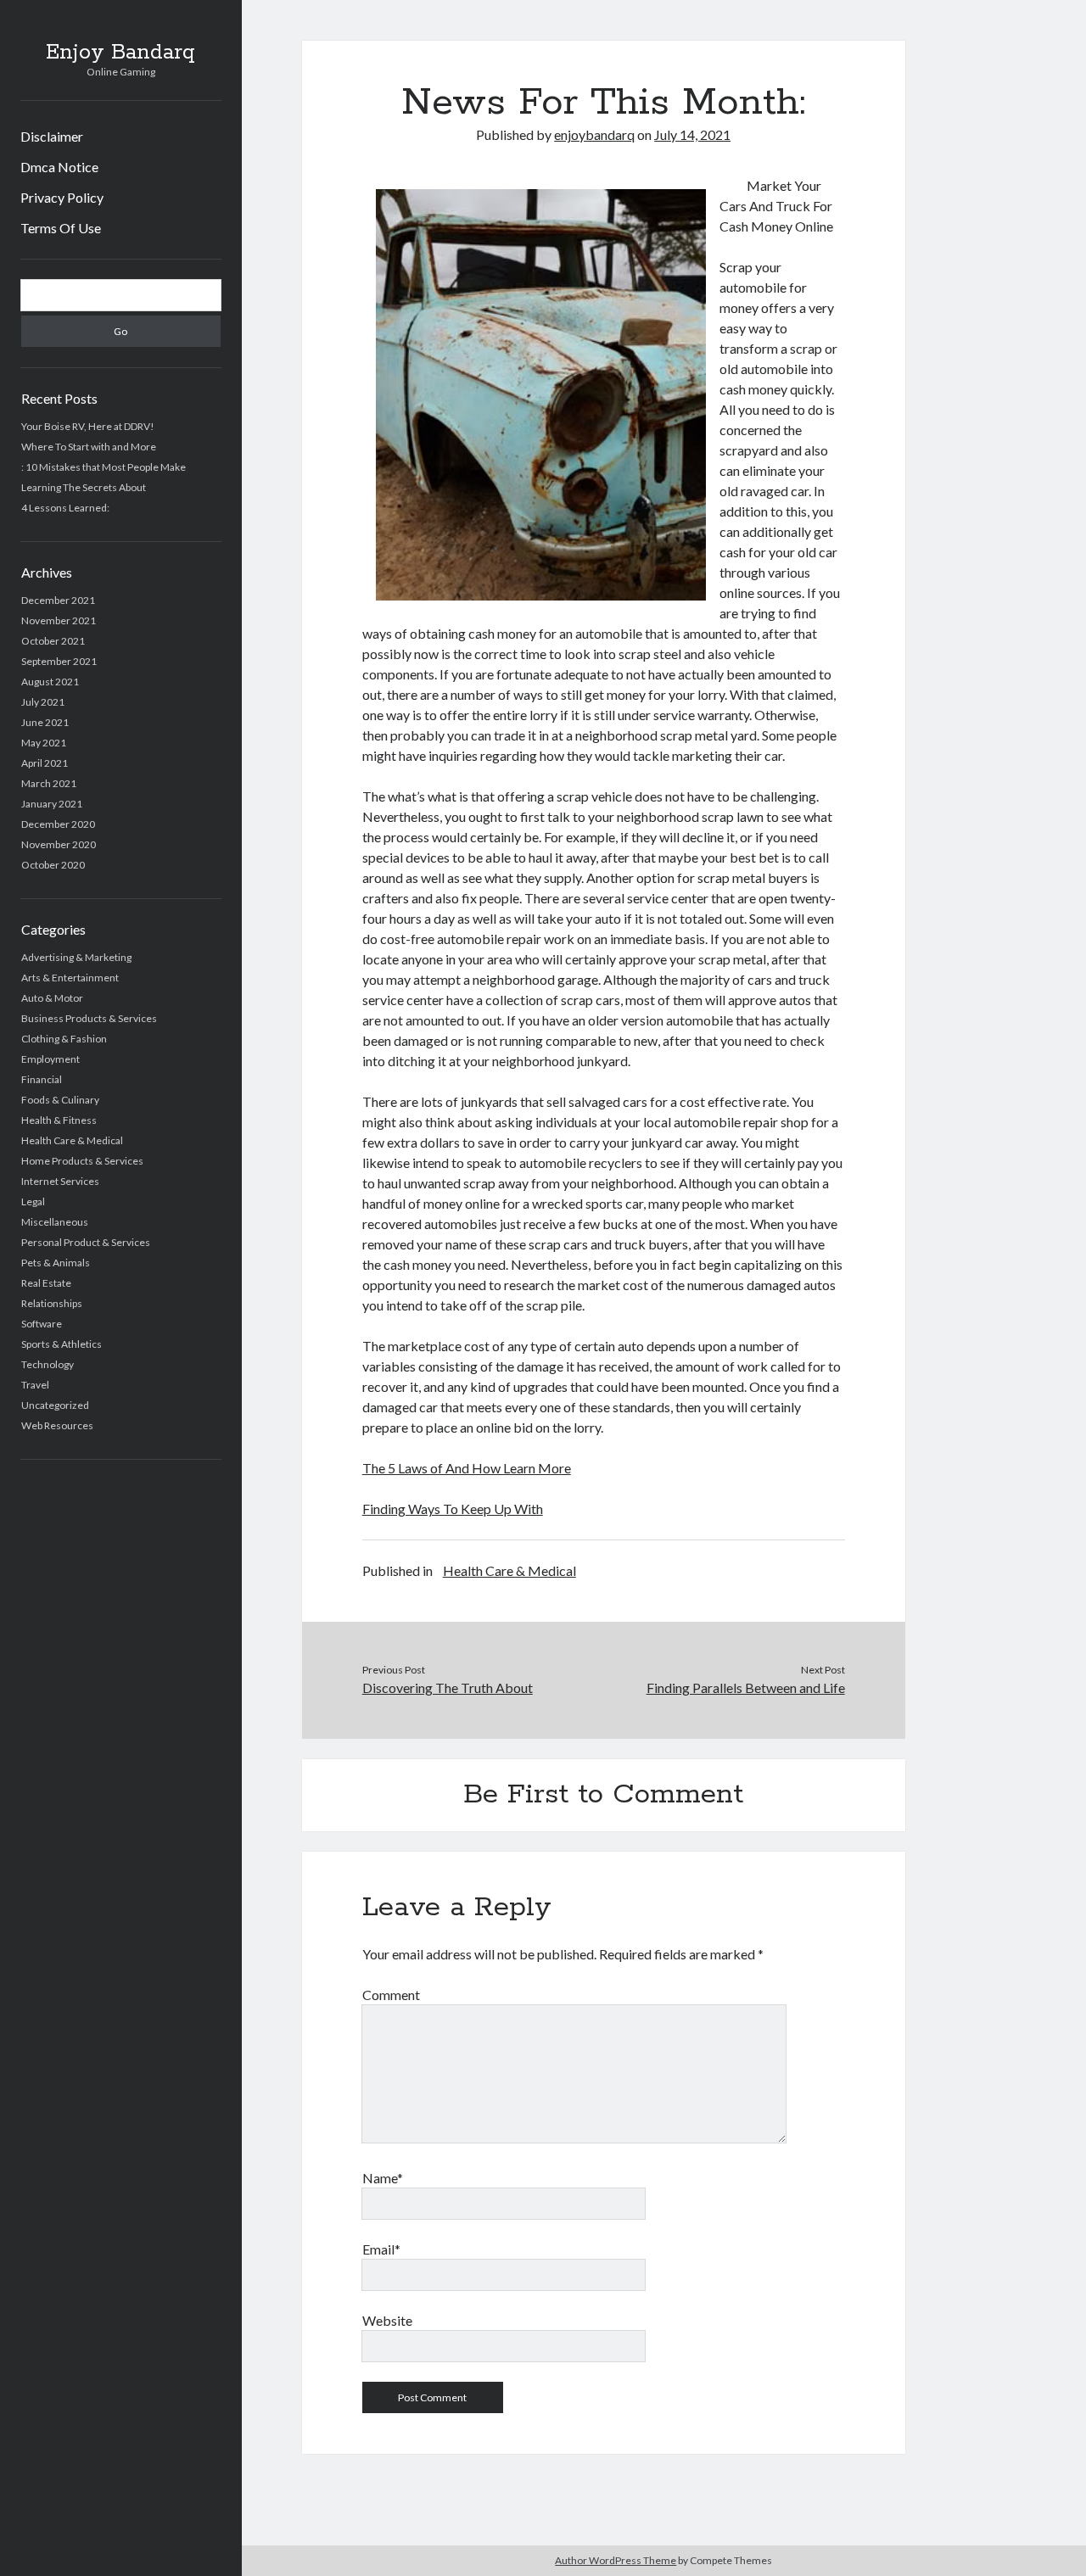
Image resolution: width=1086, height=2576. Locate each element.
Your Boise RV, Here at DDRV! (88, 426)
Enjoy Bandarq (120, 53)
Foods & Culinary (60, 1100)
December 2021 (58, 600)
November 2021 (59, 620)
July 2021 (43, 702)
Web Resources (57, 1425)
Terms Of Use (61, 228)
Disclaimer (52, 136)
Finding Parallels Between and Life (745, 1688)
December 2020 (58, 824)
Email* (381, 2249)
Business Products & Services (89, 1018)
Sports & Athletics (62, 1344)
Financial (42, 1079)
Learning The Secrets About (84, 487)
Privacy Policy (62, 197)
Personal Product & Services (86, 1242)
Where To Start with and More (89, 447)
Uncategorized (55, 1405)
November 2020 (59, 844)
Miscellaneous (55, 1222)
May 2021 (44, 743)
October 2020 (53, 865)
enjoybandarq (594, 134)
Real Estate (46, 1283)
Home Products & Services (82, 1161)
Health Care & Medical (72, 1140)
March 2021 (49, 783)
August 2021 (50, 682)
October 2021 (53, 641)
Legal (33, 1201)
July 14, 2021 (692, 134)
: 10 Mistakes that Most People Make (104, 467)
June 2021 (45, 722)
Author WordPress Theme (616, 2560)
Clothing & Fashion (64, 1039)
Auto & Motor (52, 998)
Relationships (52, 1303)
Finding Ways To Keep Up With (453, 1509)
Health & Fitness (59, 1120)
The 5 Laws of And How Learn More (467, 1468)
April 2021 (45, 763)
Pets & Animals (56, 1263)
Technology (48, 1364)
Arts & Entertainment (70, 978)
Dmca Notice (59, 167)
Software (42, 1324)
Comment (391, 1995)
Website (387, 2320)
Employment (50, 1059)
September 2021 (59, 661)
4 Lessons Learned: (65, 508)
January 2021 (52, 804)
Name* (383, 2178)
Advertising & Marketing (76, 957)
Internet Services (60, 1181)
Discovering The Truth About (448, 1688)
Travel (35, 1385)
